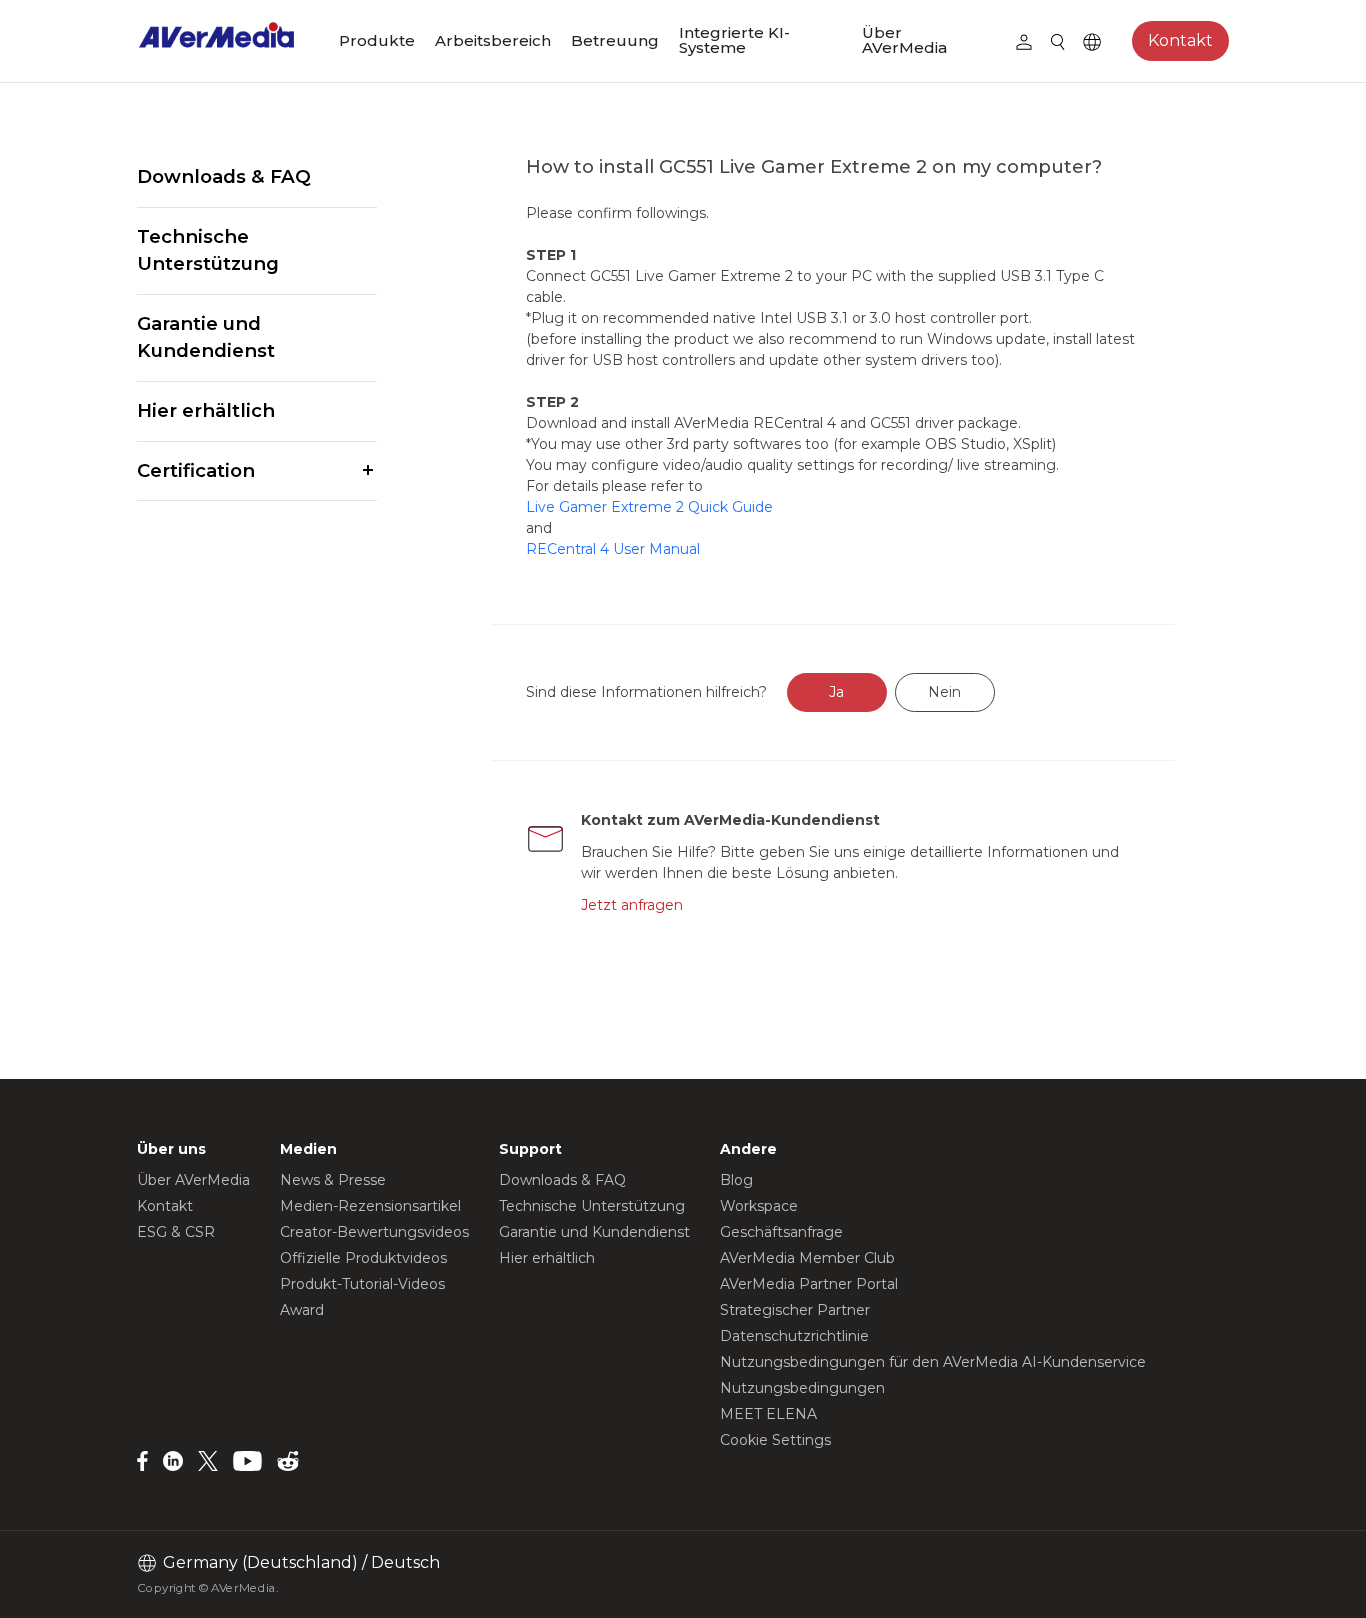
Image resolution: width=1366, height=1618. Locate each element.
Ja (836, 692)
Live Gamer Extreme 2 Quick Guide (649, 507)
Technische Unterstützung (208, 250)
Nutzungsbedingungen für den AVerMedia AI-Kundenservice (933, 1362)
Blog (736, 1180)
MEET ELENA (768, 1414)
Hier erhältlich (206, 410)
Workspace (759, 1206)
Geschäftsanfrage (781, 1232)
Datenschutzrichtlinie (794, 1336)
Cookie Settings (775, 1440)
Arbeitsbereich (493, 40)
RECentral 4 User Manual (613, 549)
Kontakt (1180, 40)
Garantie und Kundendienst (206, 337)
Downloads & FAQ (224, 176)
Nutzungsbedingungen (802, 1388)
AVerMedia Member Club (807, 1258)
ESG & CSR (176, 1232)
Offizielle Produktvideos (363, 1258)
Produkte (377, 40)
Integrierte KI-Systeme (734, 40)
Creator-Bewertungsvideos (374, 1232)
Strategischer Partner (795, 1310)
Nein (944, 692)
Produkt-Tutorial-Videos (362, 1284)
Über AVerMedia (904, 40)
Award (302, 1310)
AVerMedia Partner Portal (809, 1284)
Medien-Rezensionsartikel (370, 1206)
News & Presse (333, 1180)
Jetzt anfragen (632, 905)
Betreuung (615, 40)
